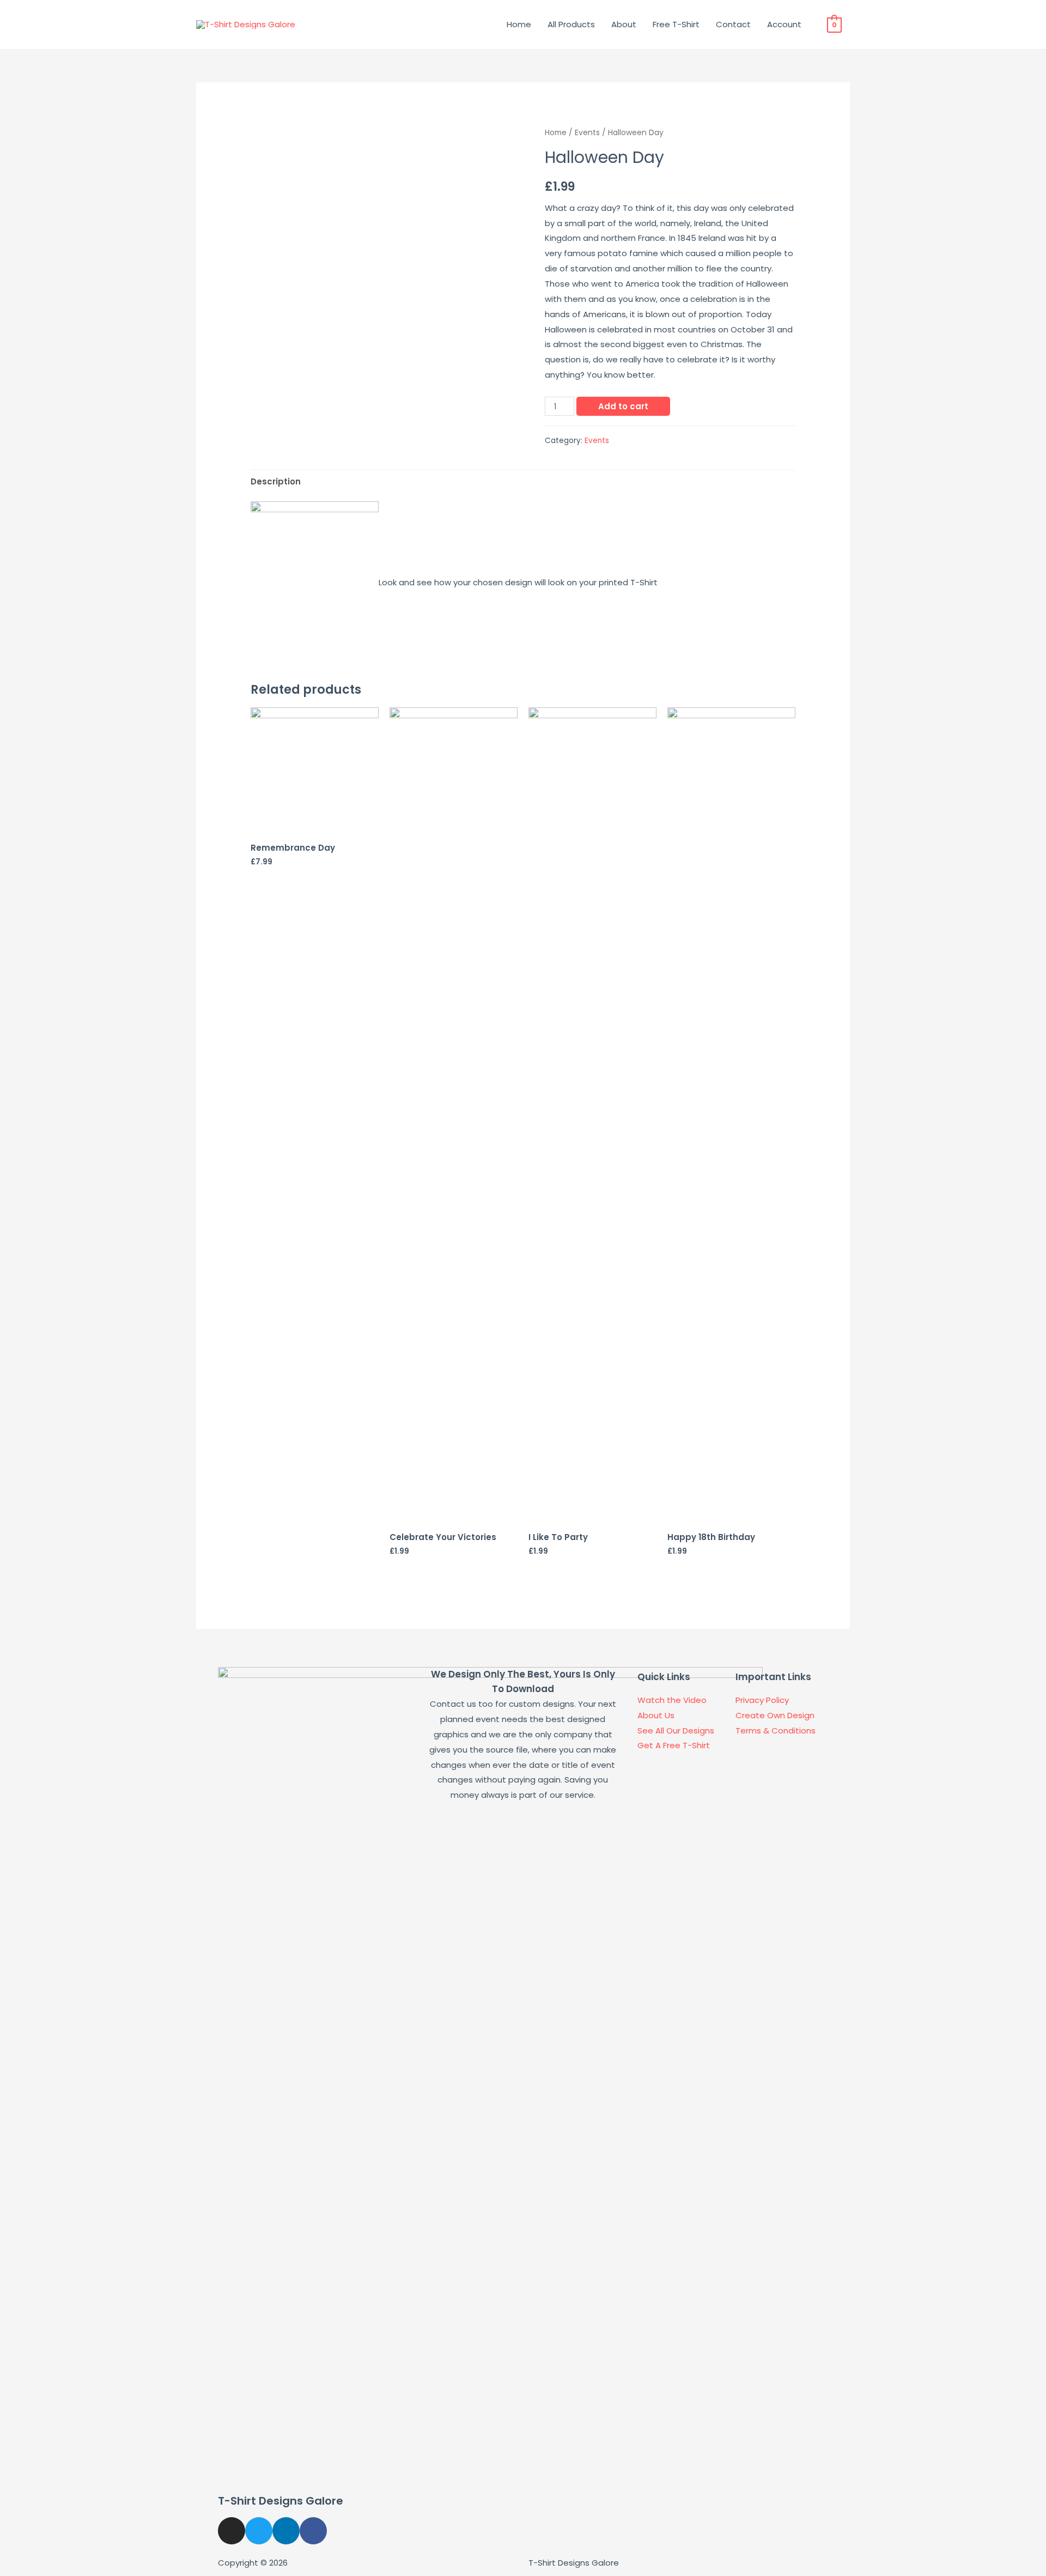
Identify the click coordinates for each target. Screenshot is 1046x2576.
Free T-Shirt (676, 24)
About (624, 24)
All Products (571, 24)
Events (587, 133)
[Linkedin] (286, 2531)
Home (519, 24)
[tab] (276, 482)
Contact (733, 24)
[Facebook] (313, 2531)
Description (276, 481)
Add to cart (623, 406)
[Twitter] (259, 2531)
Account (784, 24)
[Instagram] (232, 2531)
